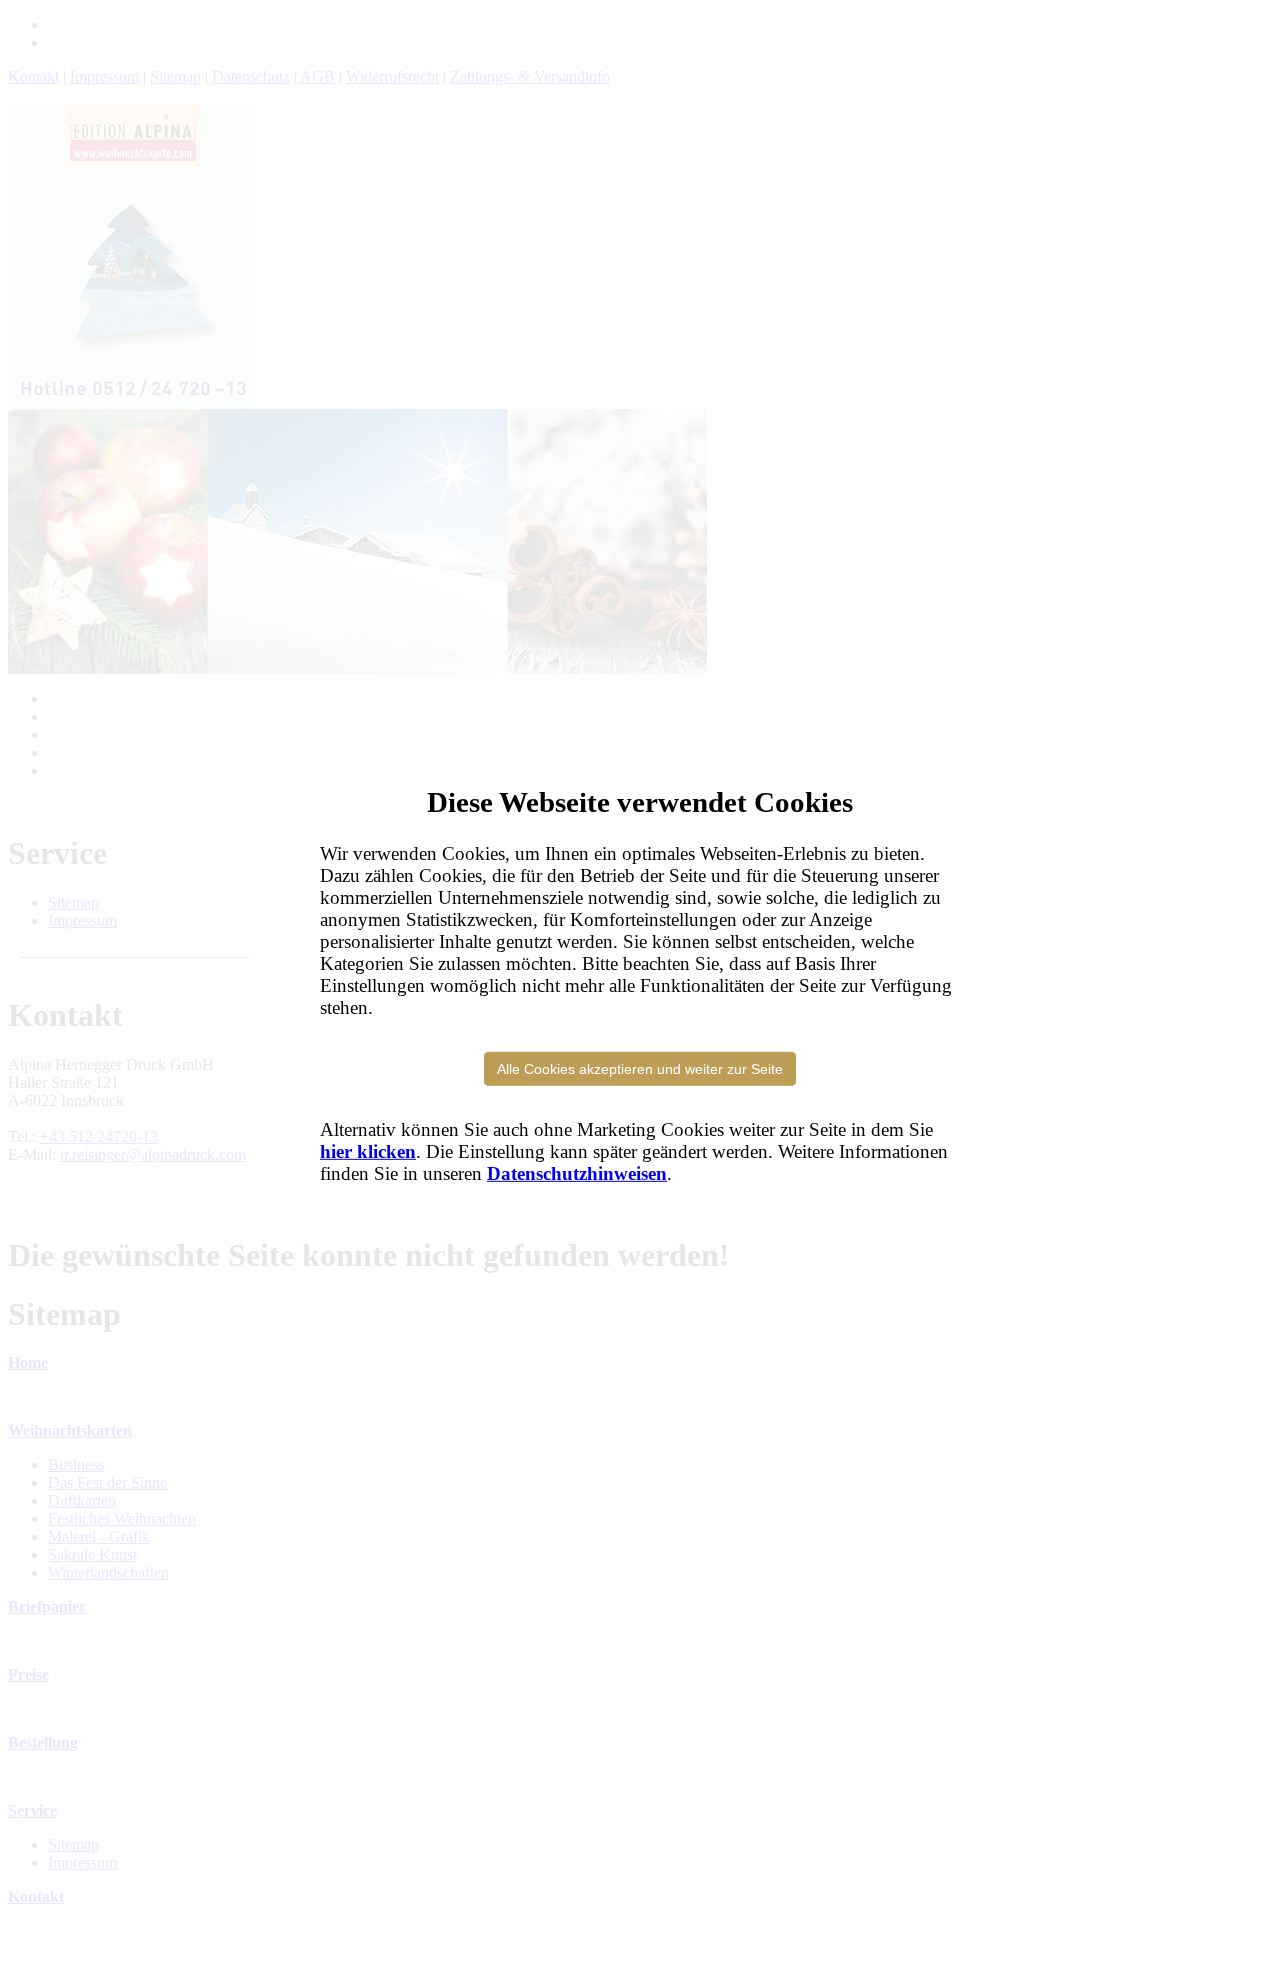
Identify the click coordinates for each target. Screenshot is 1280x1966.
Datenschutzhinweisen (577, 1173)
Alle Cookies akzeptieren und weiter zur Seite (640, 1069)
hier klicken (368, 1151)
